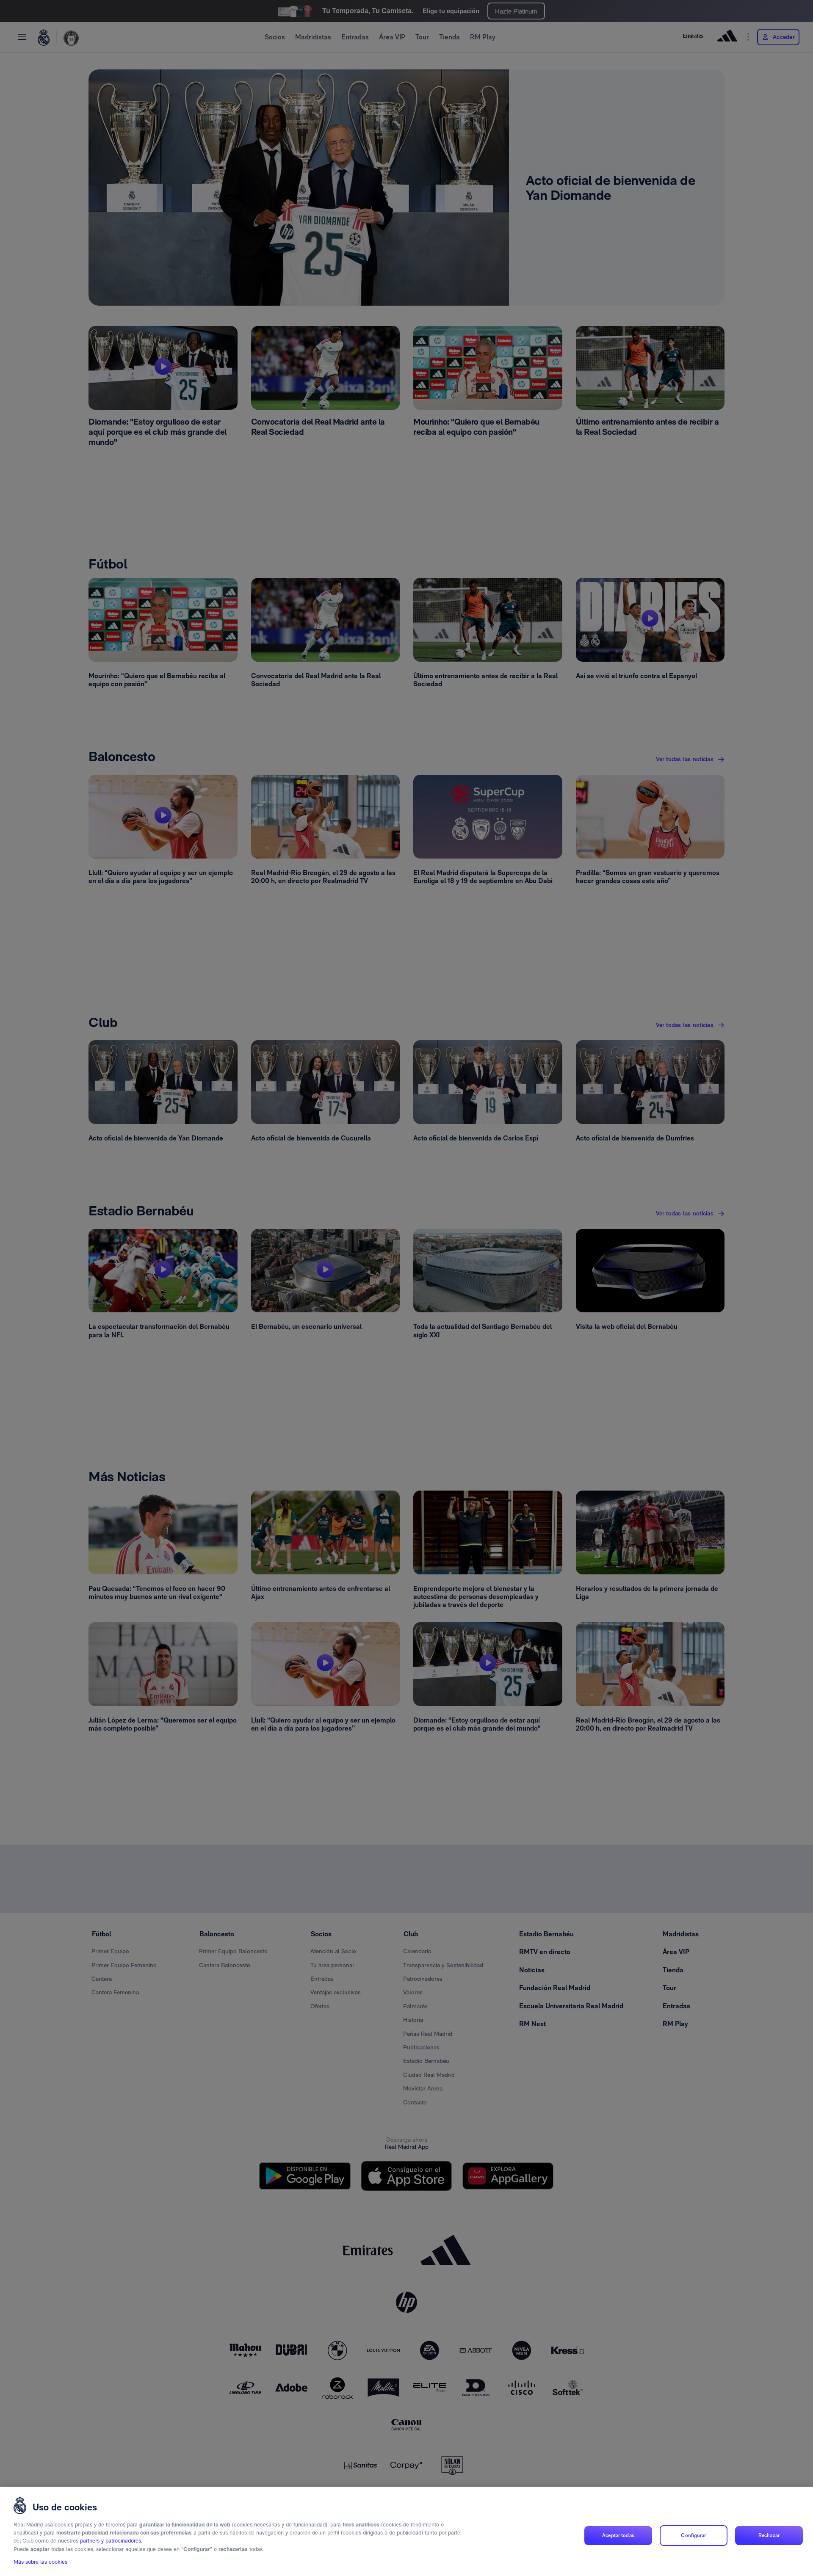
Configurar (693, 2535)
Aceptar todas (618, 2535)
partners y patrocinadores (111, 2541)
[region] (406, 2531)
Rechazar (769, 2535)
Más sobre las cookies (40, 2562)
